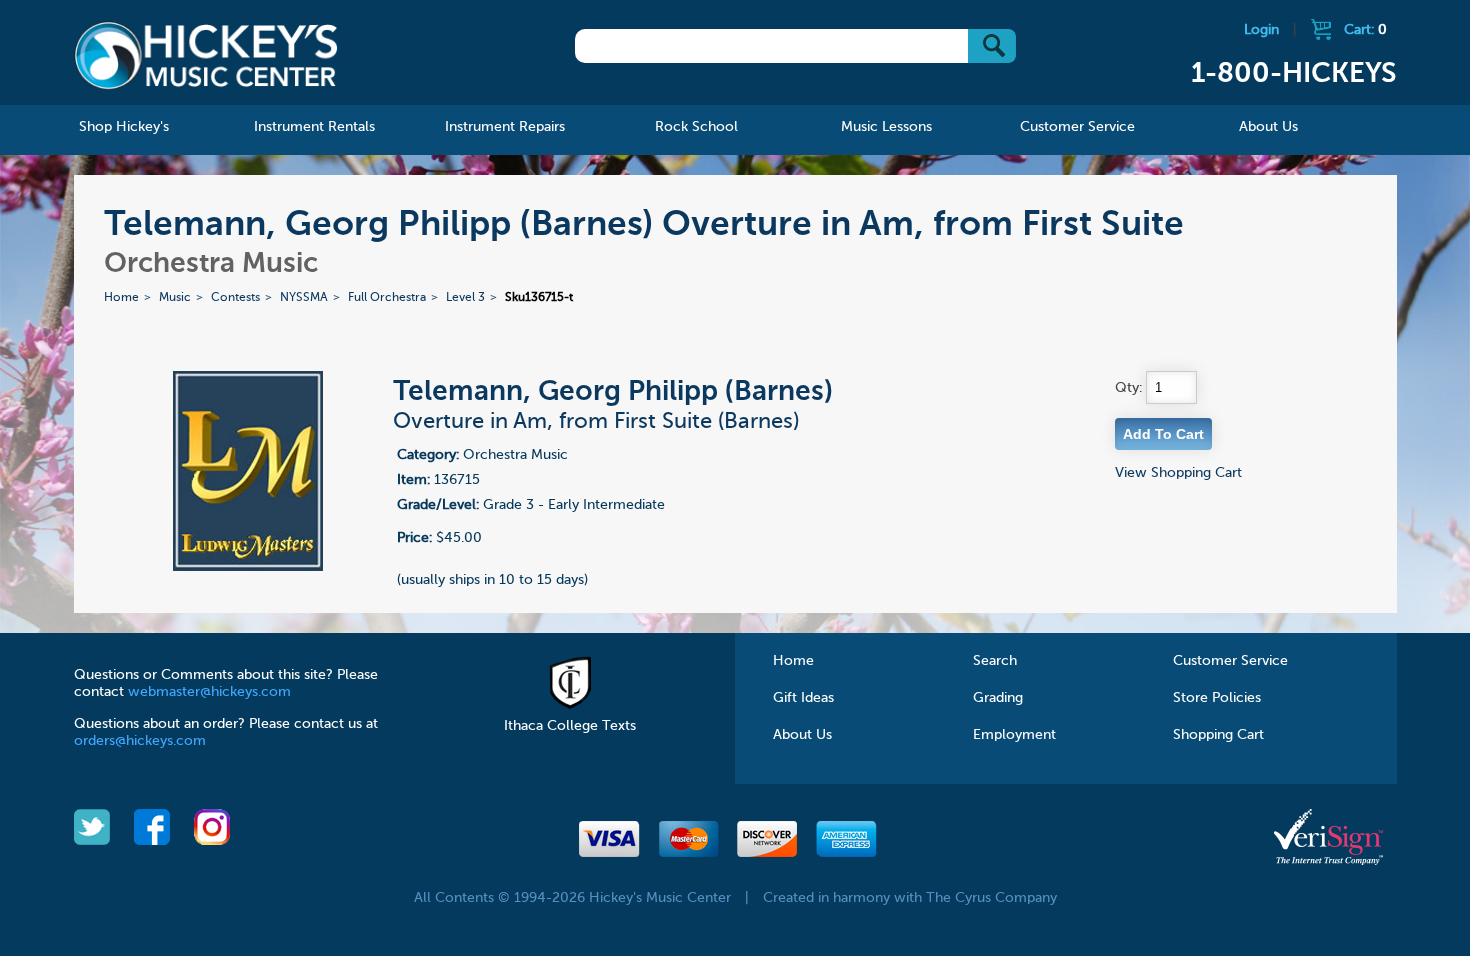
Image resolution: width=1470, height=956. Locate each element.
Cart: (1365, 30)
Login (1261, 30)
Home (121, 298)
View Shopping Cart (1178, 473)
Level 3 (465, 298)
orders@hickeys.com (140, 741)
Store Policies (1217, 698)
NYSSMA (304, 298)
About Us (802, 735)
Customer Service (1230, 661)
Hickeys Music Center (206, 55)
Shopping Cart (1218, 735)
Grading (998, 698)
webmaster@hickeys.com (209, 692)
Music (175, 298)
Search (995, 661)
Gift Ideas (803, 698)
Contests (235, 298)
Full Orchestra (387, 298)
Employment (1014, 735)
